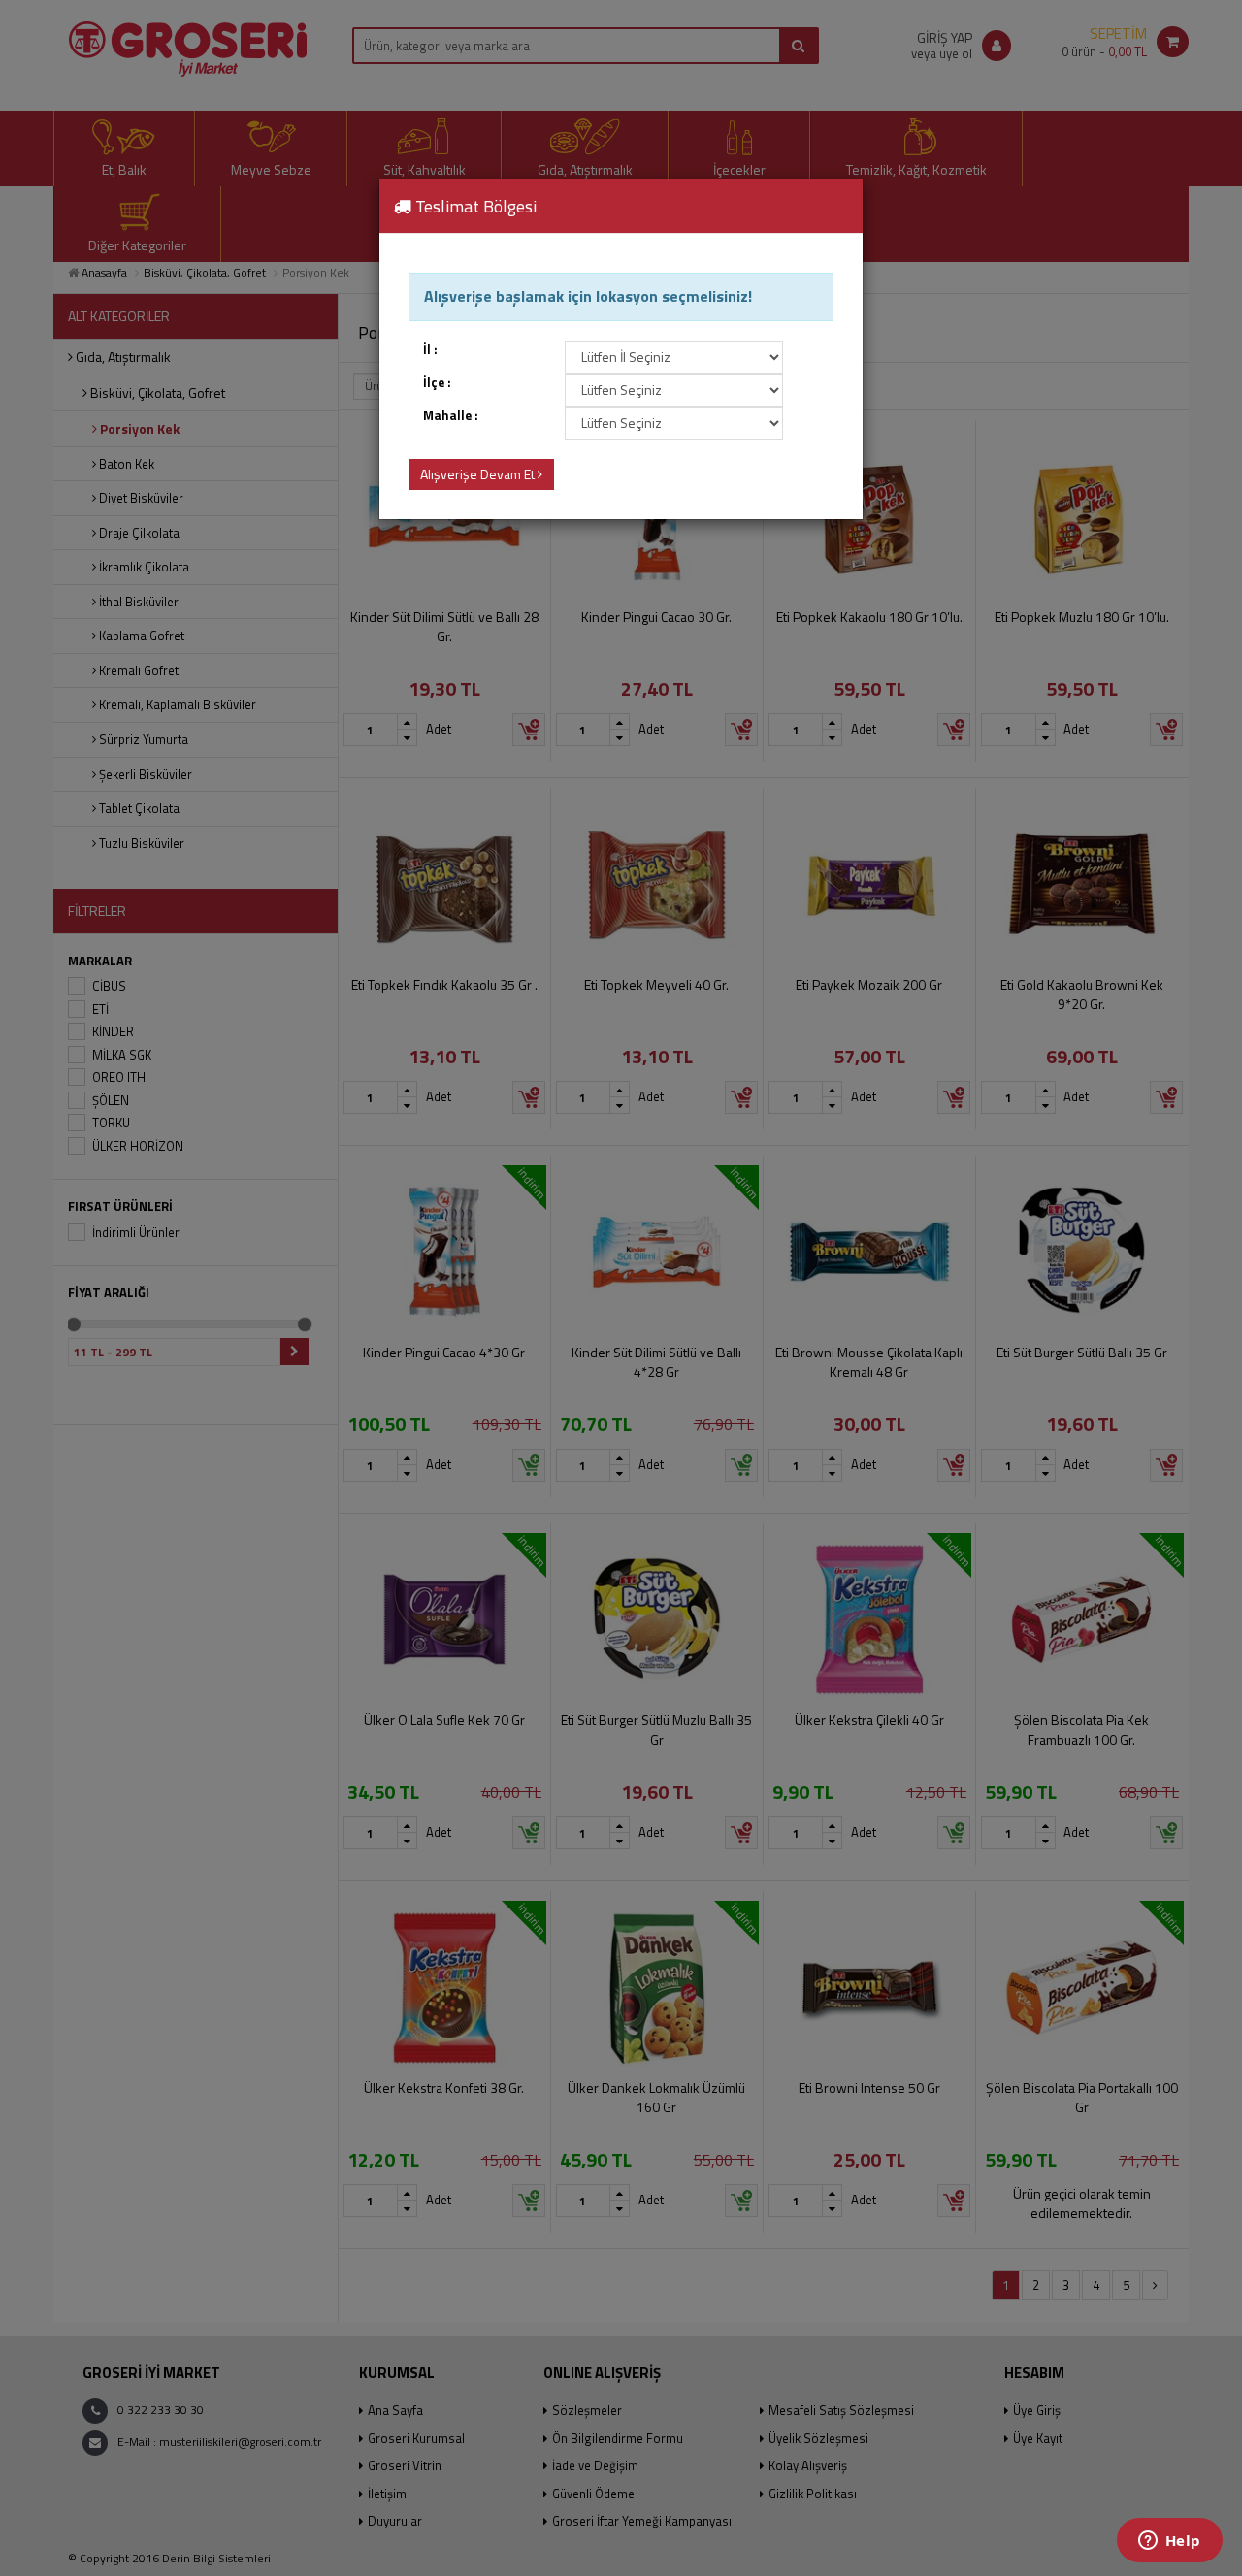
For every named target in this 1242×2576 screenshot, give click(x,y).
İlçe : (437, 383)
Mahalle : (451, 416)
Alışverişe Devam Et (479, 474)
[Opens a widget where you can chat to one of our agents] (1169, 2542)
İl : (430, 350)
